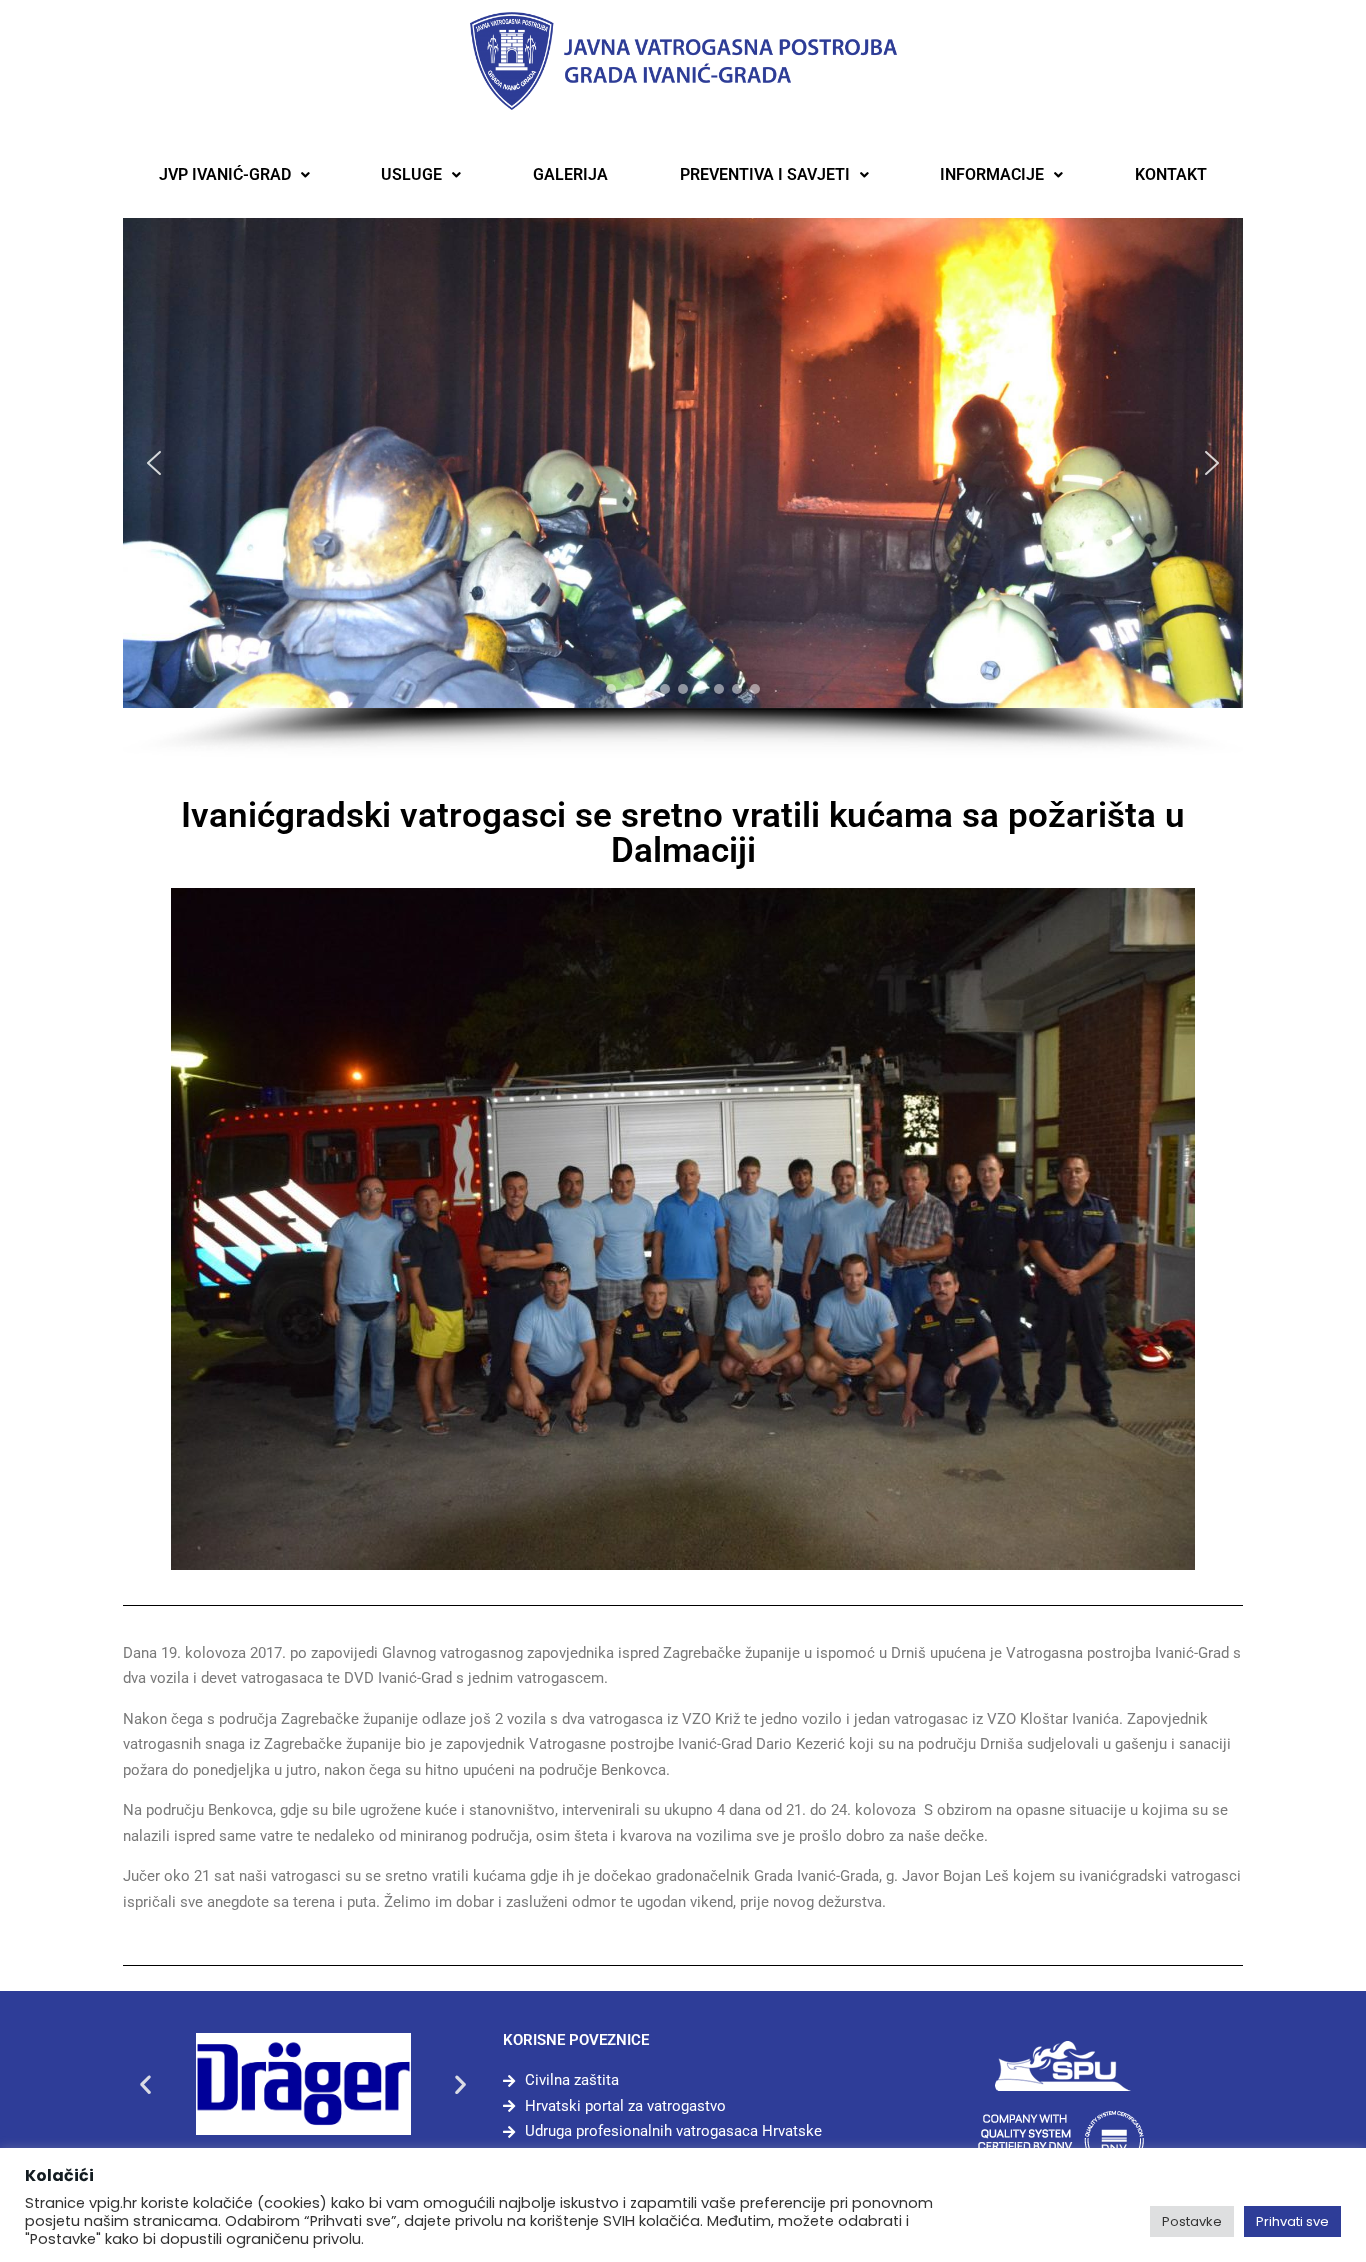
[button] (234, 175)
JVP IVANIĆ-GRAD (225, 174)
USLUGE (411, 174)
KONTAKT (1171, 174)
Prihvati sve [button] (1292, 2221)
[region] (683, 488)
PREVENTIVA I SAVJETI (765, 174)
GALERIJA (570, 174)
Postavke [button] (1192, 2221)
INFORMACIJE (992, 174)
